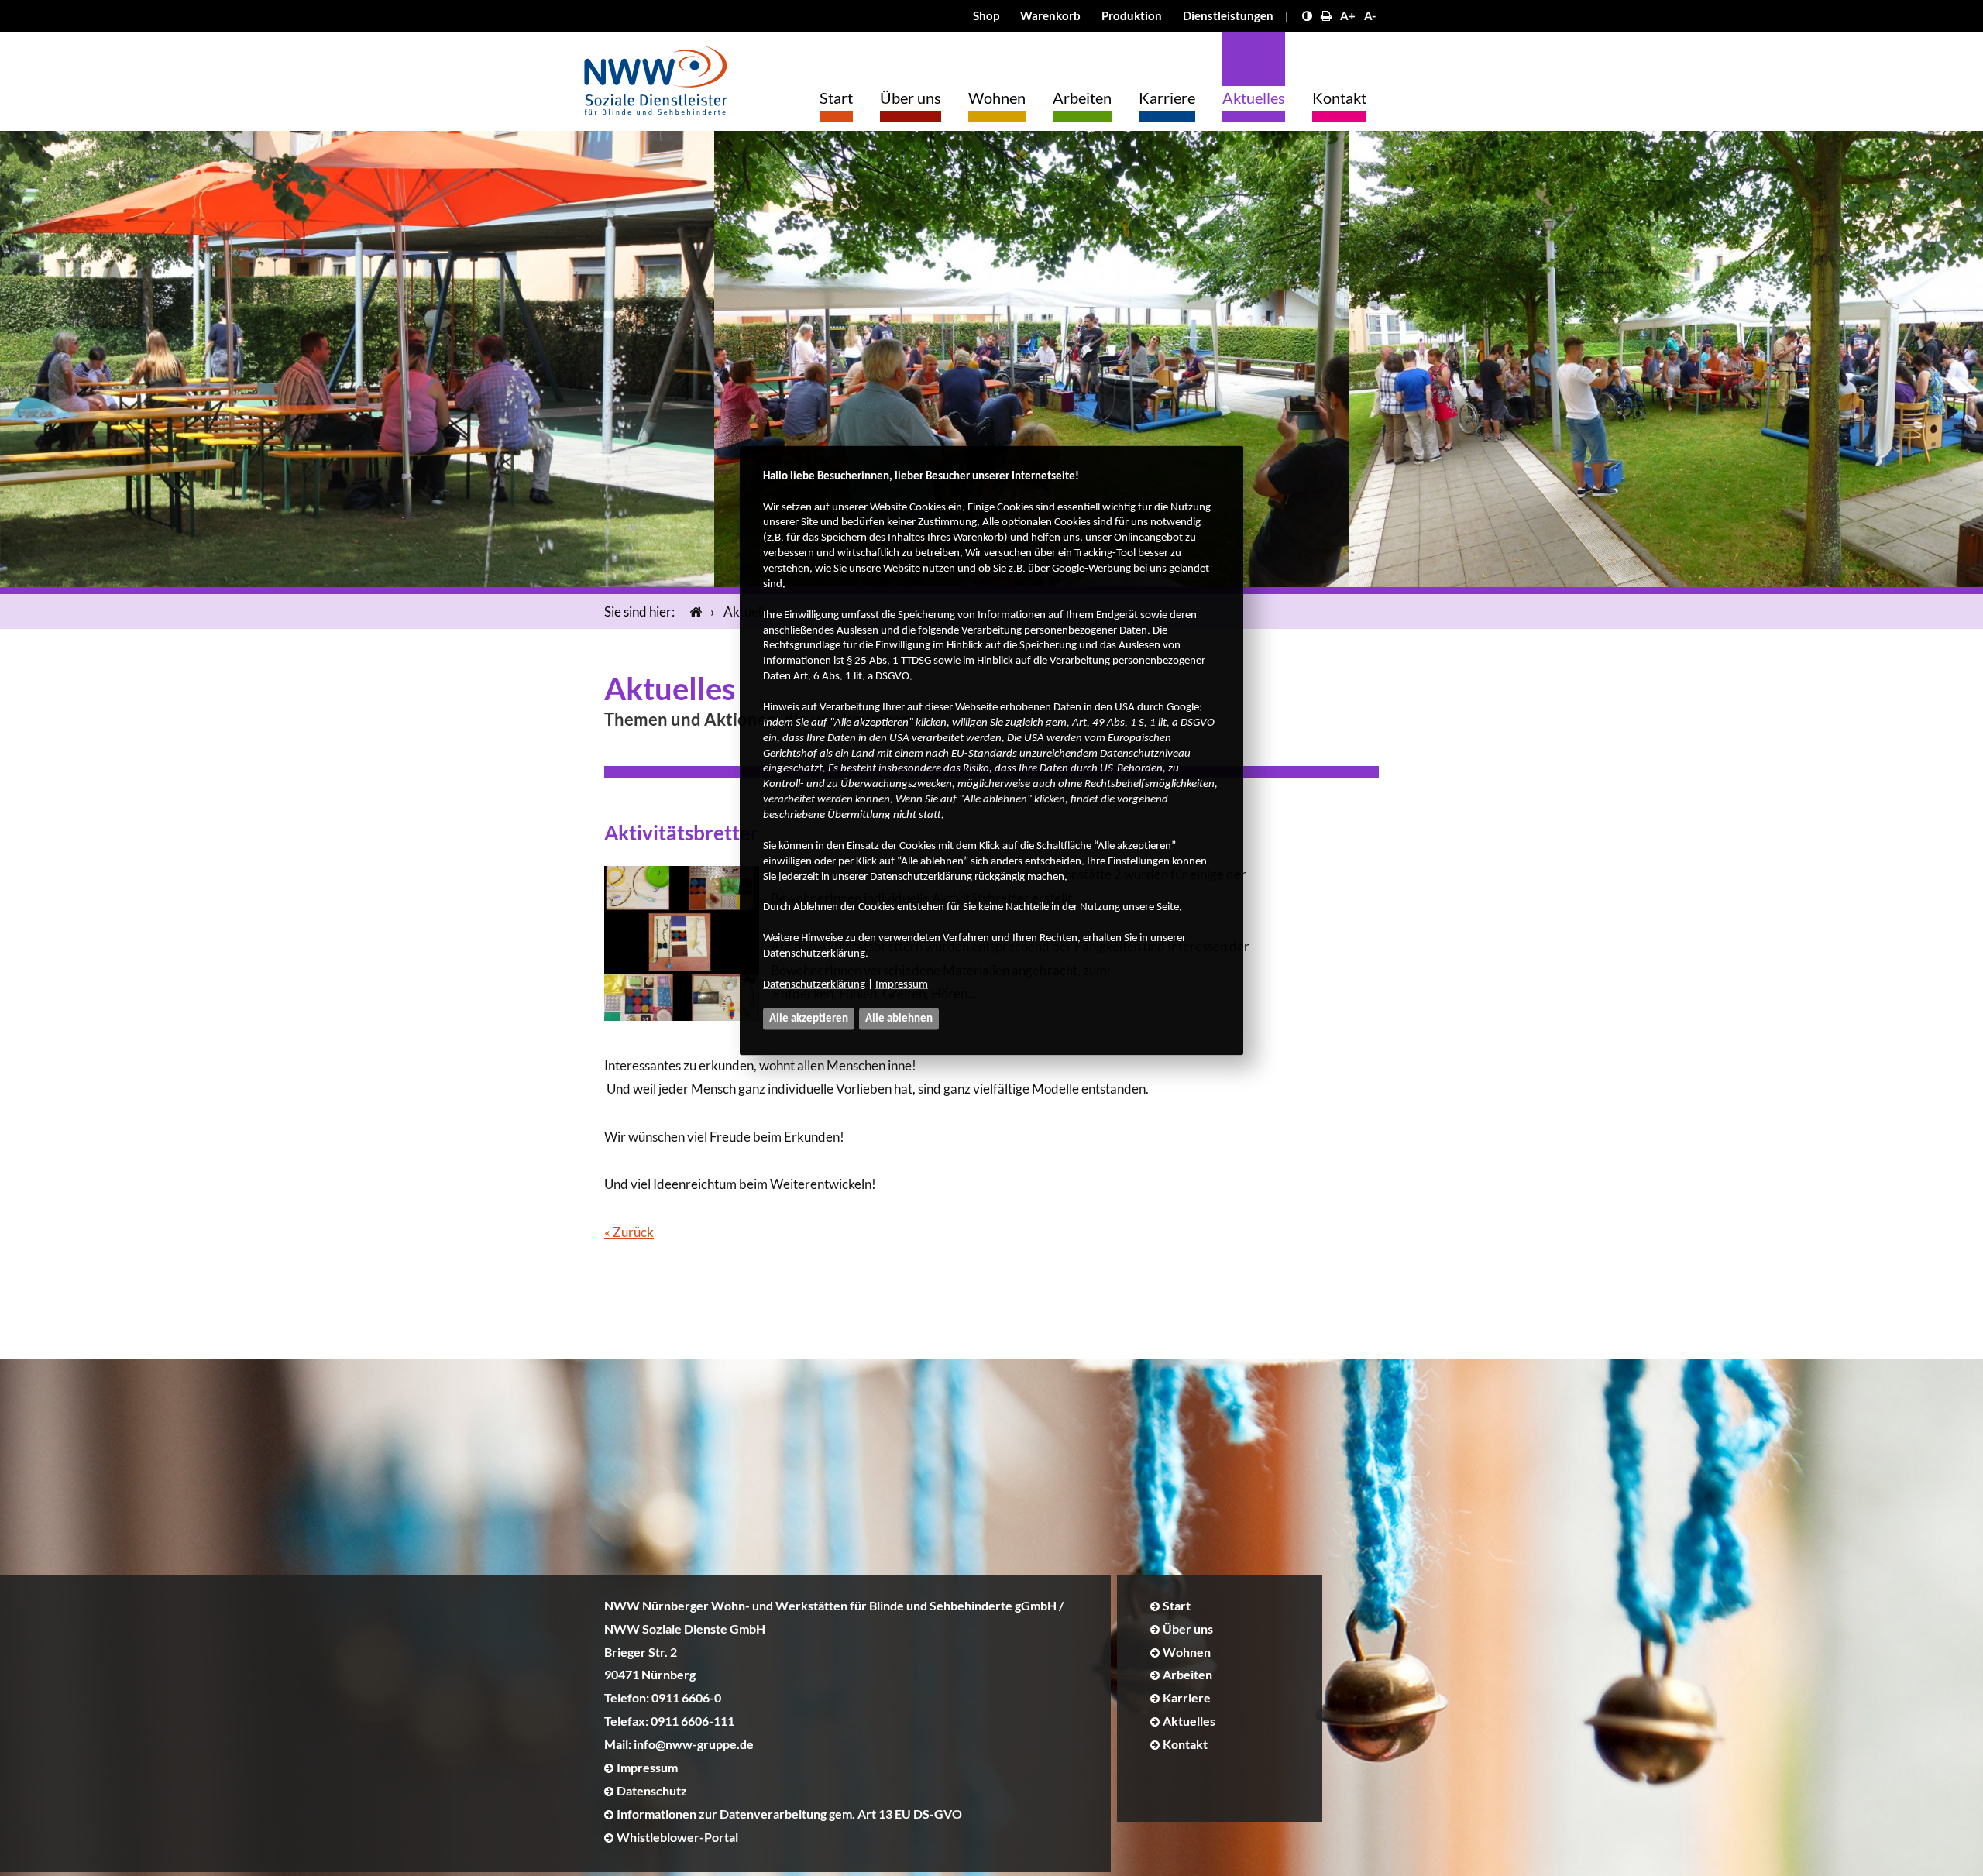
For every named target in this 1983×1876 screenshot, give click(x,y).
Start (836, 98)
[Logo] (656, 76)
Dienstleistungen (1228, 15)
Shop (986, 15)
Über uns (911, 98)
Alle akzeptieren (809, 1018)
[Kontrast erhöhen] (1307, 15)
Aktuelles (1254, 98)
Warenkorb (1050, 15)
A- (1370, 15)
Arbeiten (1082, 98)
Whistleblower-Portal (677, 1837)
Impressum (902, 984)
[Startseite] (693, 612)
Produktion (1132, 15)
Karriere (1167, 98)
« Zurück (629, 1232)
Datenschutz (652, 1790)
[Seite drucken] (1326, 15)
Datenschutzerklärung (814, 984)
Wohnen (997, 98)
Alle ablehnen (899, 1018)
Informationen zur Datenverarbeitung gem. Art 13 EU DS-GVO (789, 1814)
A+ (1348, 15)
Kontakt (1339, 98)
